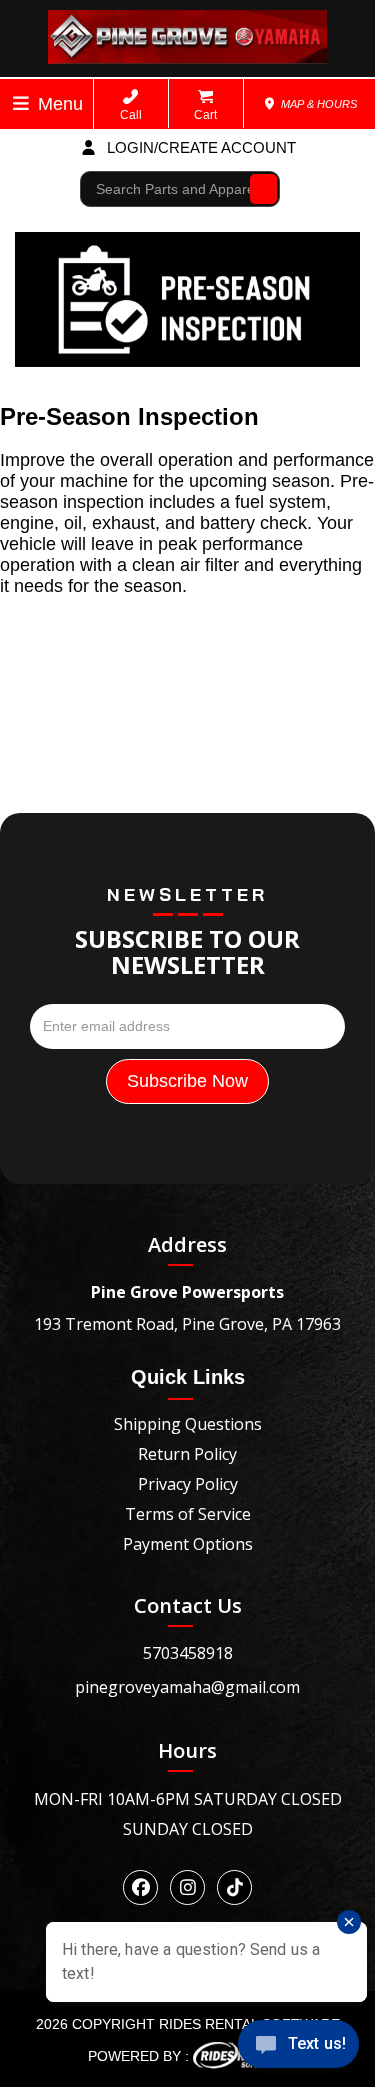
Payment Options (188, 1544)
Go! (258, 189)
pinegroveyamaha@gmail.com (187, 1687)
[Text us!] (298, 2047)
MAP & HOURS (317, 104)
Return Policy (187, 1454)
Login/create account (199, 147)
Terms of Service (188, 1514)
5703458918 (188, 1653)
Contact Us (188, 1605)
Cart (205, 115)
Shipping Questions (188, 1424)
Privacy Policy (188, 1484)
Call (131, 115)
